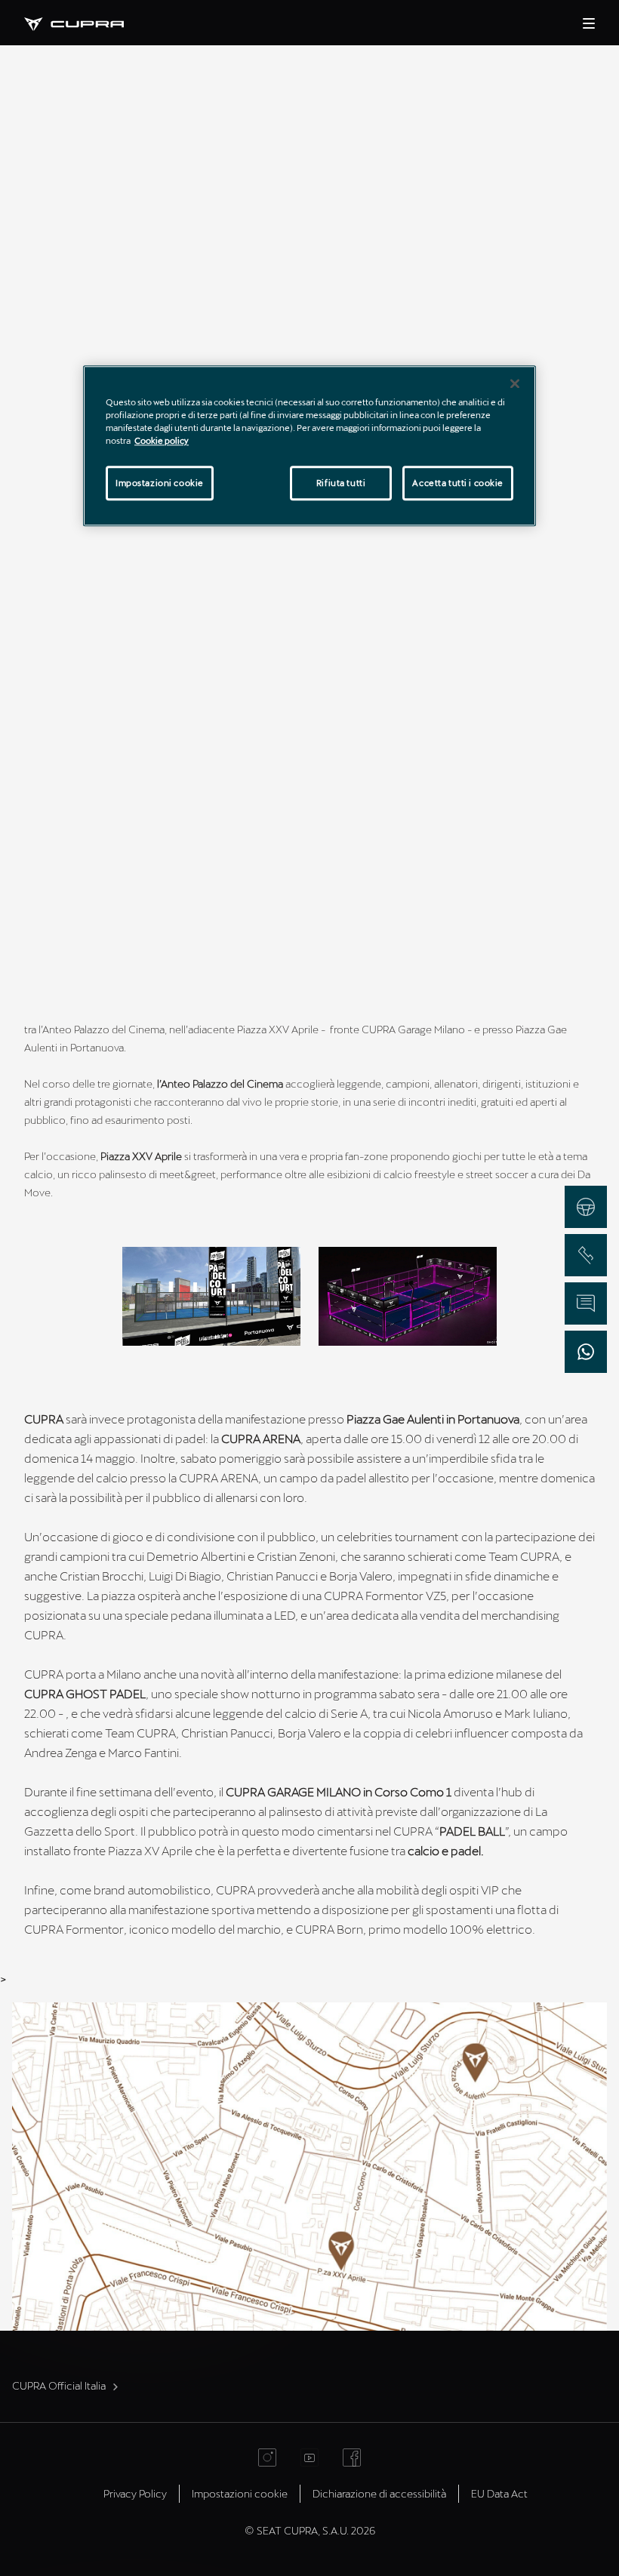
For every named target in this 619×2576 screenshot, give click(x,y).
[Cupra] (86, 22)
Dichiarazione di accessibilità (379, 2493)
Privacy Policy (135, 2493)
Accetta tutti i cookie (458, 483)
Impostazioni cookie (160, 483)
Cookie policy (162, 440)
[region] (309, 446)
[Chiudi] (515, 383)
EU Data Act (499, 2493)
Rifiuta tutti (341, 483)
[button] (211, 1296)
